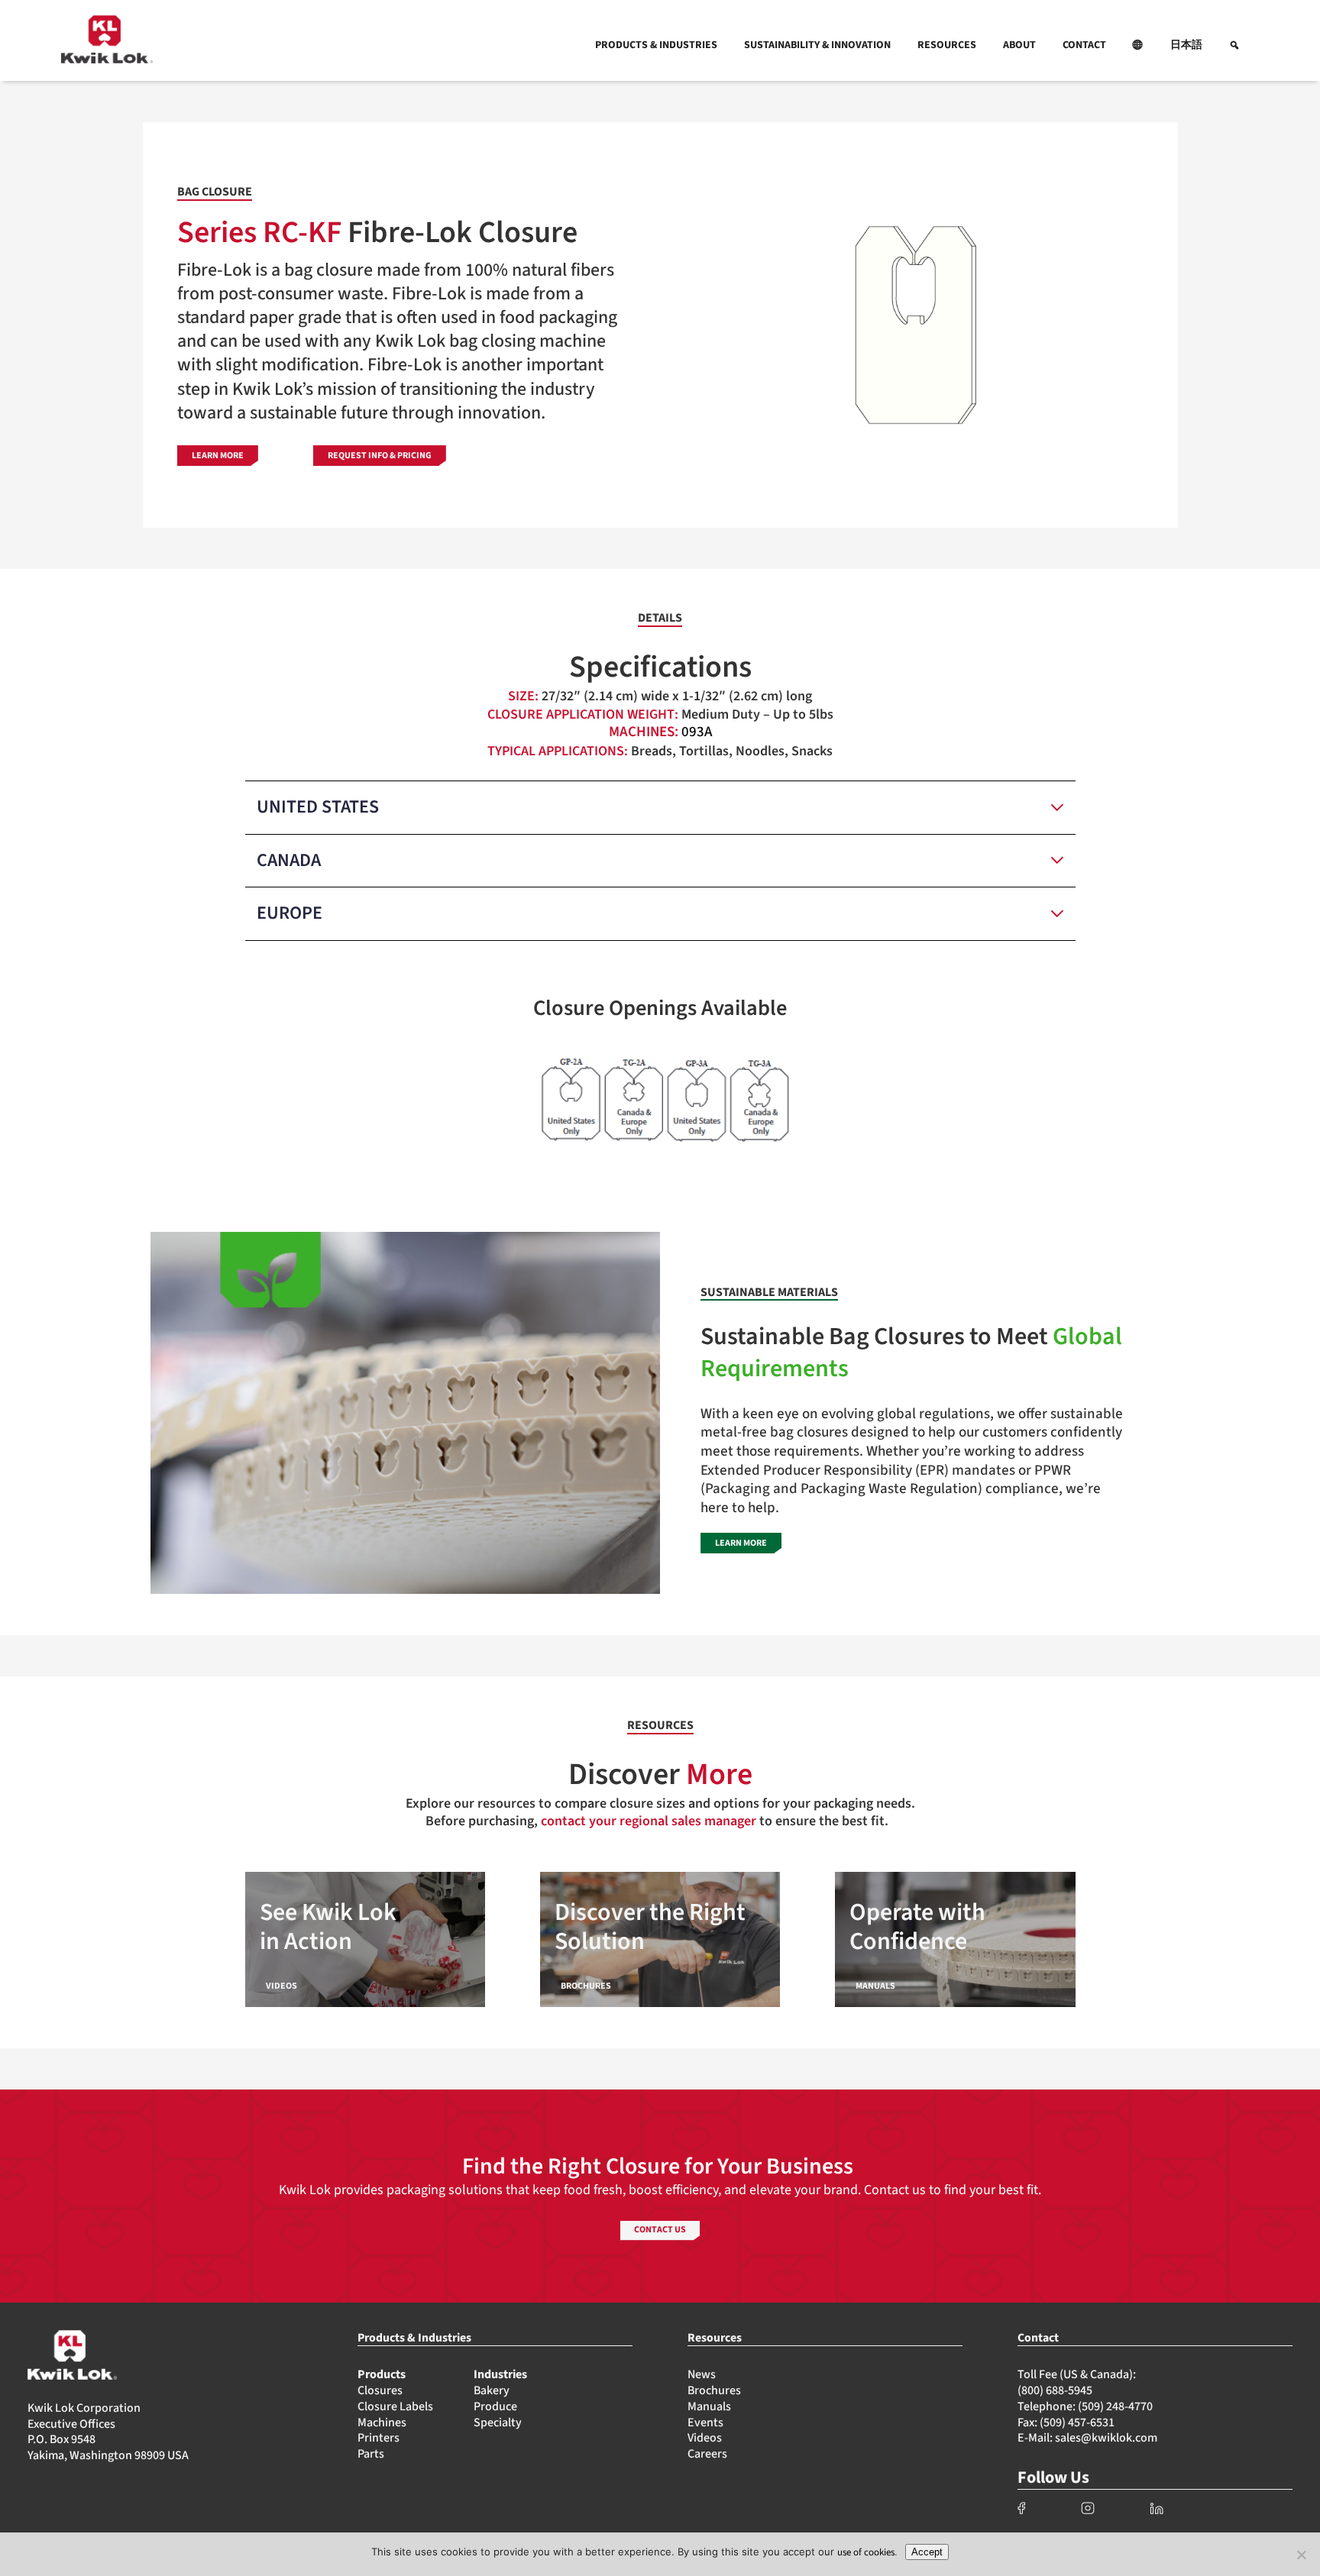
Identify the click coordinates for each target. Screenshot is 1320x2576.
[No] (1301, 2555)
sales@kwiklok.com (1106, 2438)
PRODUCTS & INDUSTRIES (656, 45)
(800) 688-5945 (1055, 2390)
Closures (380, 2390)
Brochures (714, 2390)
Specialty (498, 2422)
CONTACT (1084, 45)
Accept (927, 2552)
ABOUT (1019, 45)
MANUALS (875, 1986)
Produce (495, 2406)
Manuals (709, 2406)
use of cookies (866, 2552)
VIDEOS (281, 1986)
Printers (379, 2438)
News (702, 2374)
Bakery (492, 2390)
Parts (371, 2454)
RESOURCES (947, 45)
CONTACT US (660, 2230)
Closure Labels (395, 2406)
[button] (1138, 45)
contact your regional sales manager (649, 1821)
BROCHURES (586, 1986)
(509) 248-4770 (1115, 2406)
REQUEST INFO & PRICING (380, 456)
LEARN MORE (218, 456)
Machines (382, 2422)
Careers (707, 2454)
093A (697, 732)
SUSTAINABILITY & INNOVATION (817, 45)
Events (705, 2422)
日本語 (1186, 45)
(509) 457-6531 (1077, 2422)
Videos (705, 2438)
